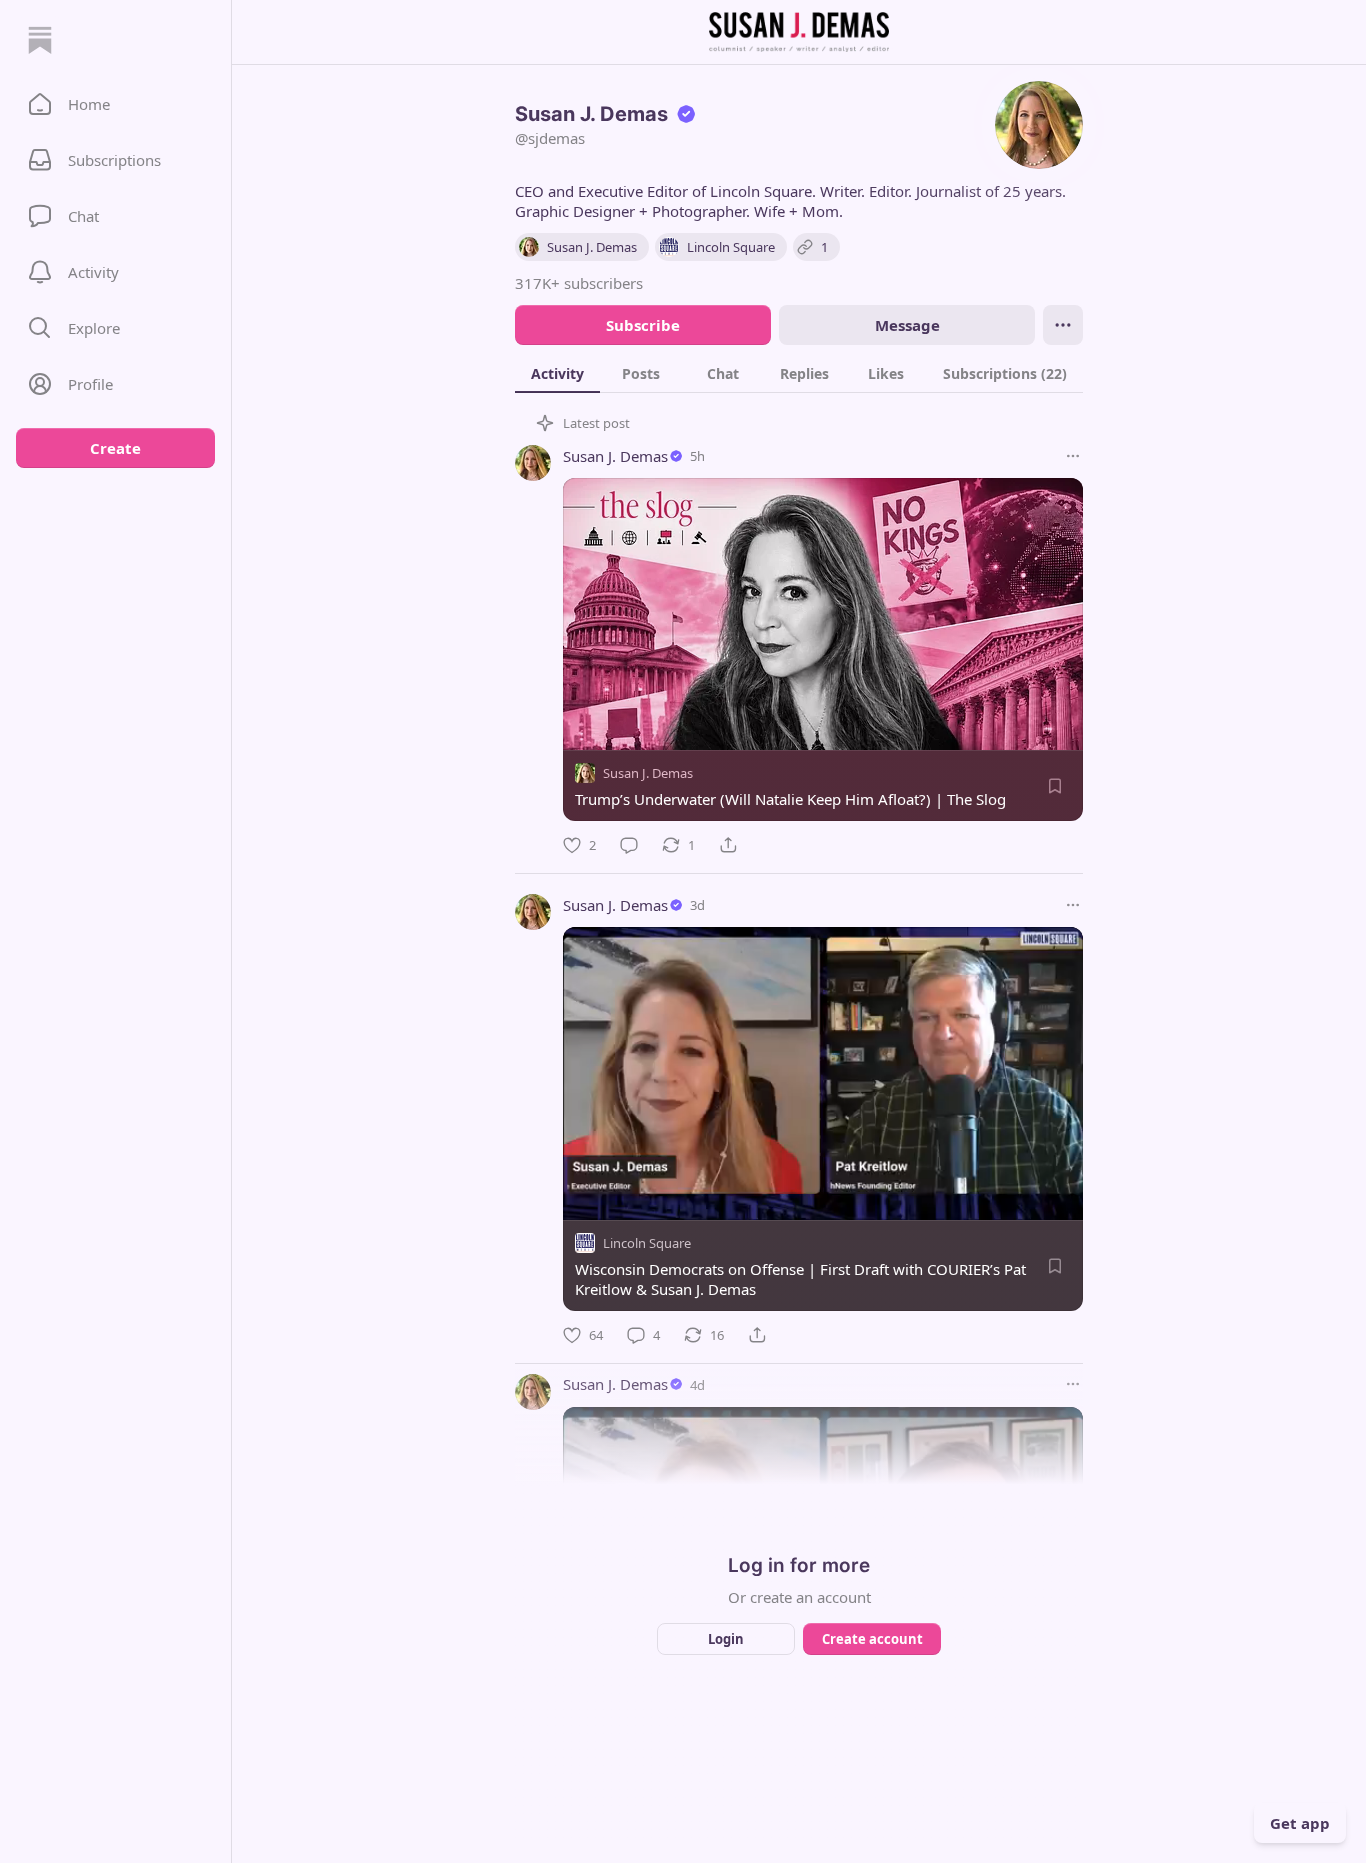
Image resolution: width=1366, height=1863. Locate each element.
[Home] (40, 40)
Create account (872, 1639)
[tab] (557, 373)
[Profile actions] (1063, 325)
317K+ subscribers (579, 283)
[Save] (1055, 786)
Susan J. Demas (615, 456)
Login (726, 1639)
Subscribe (643, 325)
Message (907, 325)
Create (115, 448)
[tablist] (799, 373)
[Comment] (629, 845)
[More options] (1073, 456)
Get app (1300, 1823)
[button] (115, 104)
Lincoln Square (647, 1243)
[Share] (728, 845)
